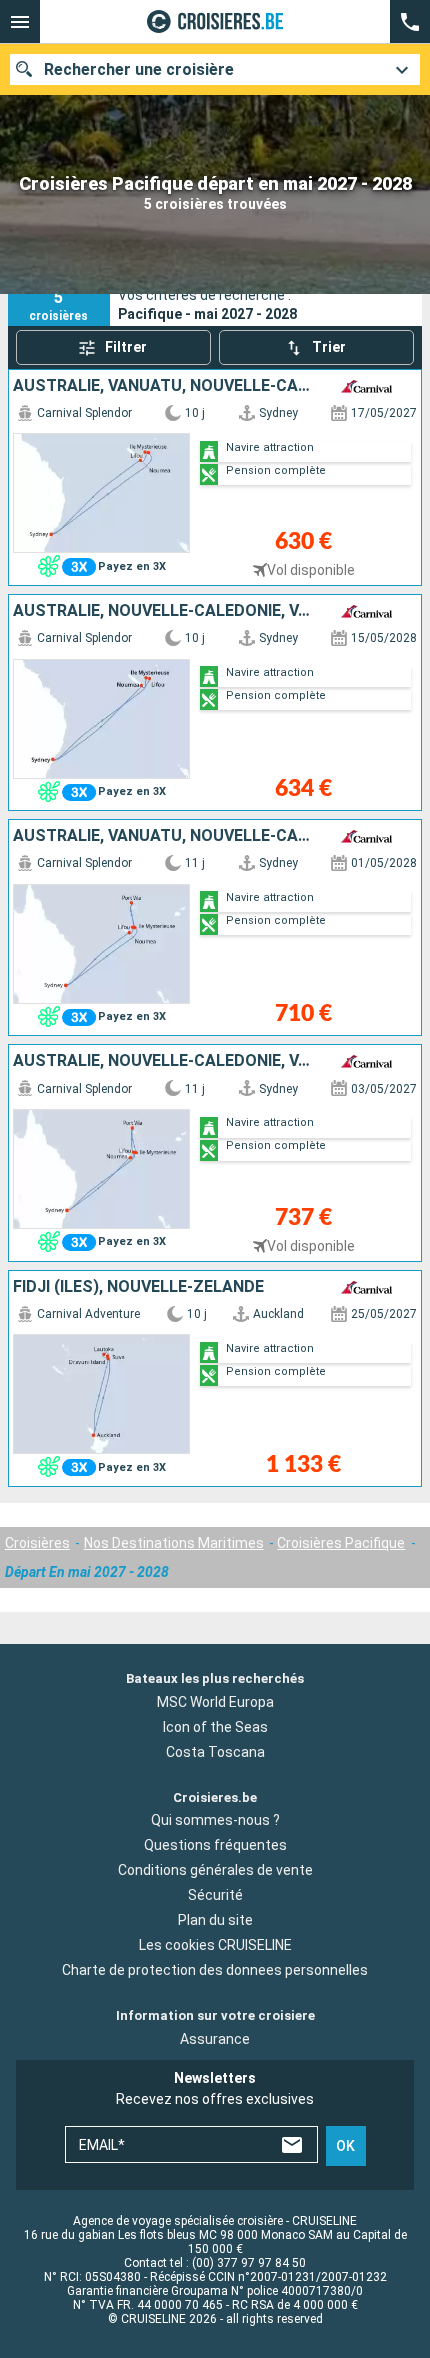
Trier (329, 347)
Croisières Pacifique (341, 1543)
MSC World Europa (215, 1702)
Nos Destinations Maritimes (174, 1543)
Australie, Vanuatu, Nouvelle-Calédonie (164, 386)
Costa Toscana (215, 1752)
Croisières (37, 1543)
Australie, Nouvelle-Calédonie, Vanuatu (164, 611)
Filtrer (126, 347)
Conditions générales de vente (215, 1870)
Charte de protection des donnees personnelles (215, 1970)
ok (345, 2146)
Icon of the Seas (215, 1727)
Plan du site (215, 1920)
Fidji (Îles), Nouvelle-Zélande (138, 1287)
